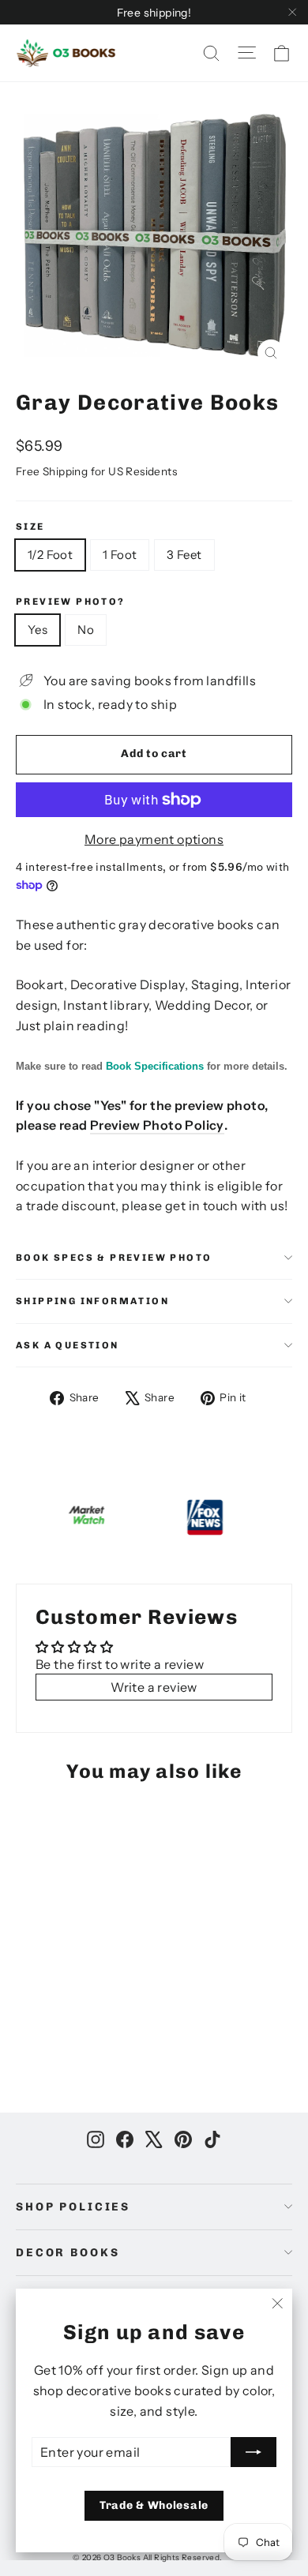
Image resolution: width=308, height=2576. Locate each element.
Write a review (154, 1687)
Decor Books (68, 2253)
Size (30, 527)
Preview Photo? (71, 602)
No (86, 630)
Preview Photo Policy (157, 1125)
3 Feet (184, 555)
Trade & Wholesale (154, 2505)
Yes (38, 630)
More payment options (154, 839)
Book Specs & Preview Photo (114, 1258)
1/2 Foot (50, 555)
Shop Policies (73, 2207)
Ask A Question (68, 1345)
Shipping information (92, 1301)
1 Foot (120, 555)
